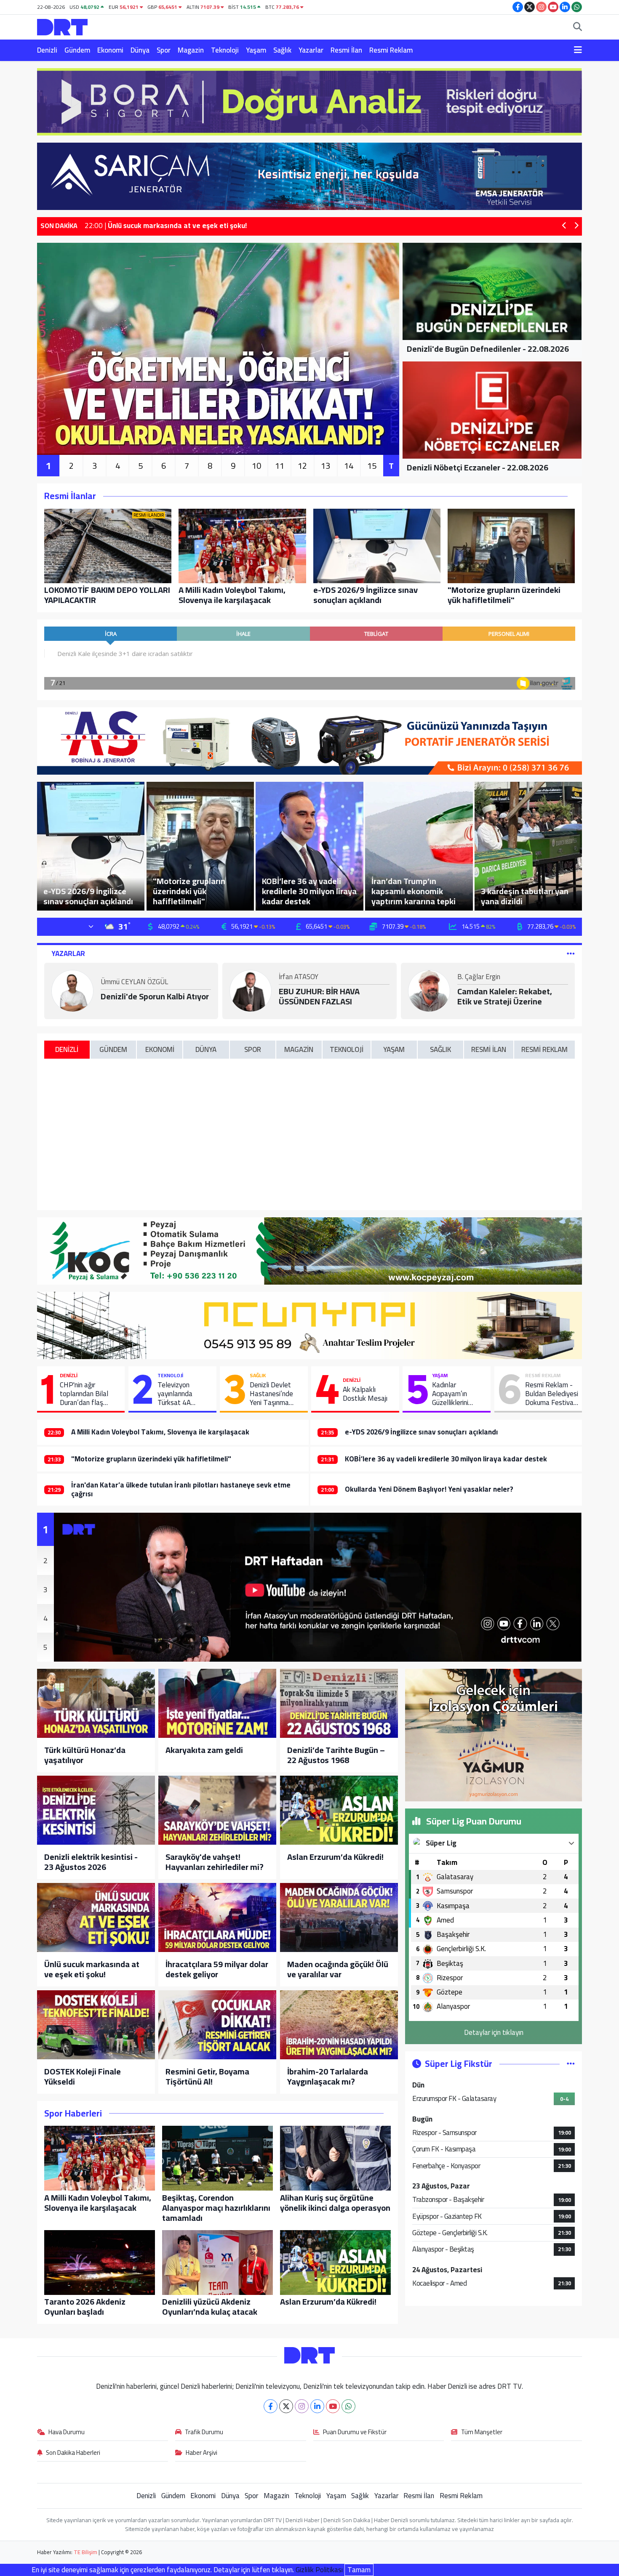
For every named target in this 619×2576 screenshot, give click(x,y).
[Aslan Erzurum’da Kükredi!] (339, 1810)
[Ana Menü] (578, 50)
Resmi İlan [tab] (489, 1049)
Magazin (191, 50)
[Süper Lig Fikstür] (571, 2063)
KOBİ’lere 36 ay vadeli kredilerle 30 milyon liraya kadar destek (446, 1459)
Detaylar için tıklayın (494, 2032)
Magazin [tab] (299, 1049)
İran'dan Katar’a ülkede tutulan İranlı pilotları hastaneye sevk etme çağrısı (181, 1489)
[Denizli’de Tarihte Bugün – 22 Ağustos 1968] (339, 1703)
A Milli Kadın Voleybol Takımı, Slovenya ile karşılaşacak (160, 1432)
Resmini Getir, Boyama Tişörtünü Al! (207, 2077)
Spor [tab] (253, 1049)
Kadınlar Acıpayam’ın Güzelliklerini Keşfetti (450, 1394)
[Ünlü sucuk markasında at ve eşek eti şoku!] (96, 1917)
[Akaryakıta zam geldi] (217, 1703)
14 (349, 466)
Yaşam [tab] (394, 1049)
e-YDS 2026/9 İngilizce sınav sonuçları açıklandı (422, 1432)
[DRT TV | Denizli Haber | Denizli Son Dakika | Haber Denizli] (62, 26)
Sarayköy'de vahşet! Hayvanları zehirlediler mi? (215, 1862)
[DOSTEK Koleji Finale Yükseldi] (96, 2025)
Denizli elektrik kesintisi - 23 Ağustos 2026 (91, 1862)
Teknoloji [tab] (347, 1049)
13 (326, 466)
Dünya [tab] (206, 1049)
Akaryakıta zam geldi (204, 1750)
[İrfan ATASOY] (251, 990)
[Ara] (578, 27)
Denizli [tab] (67, 1049)
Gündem (77, 50)
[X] (286, 2406)
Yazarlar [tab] (68, 953)
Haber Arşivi (201, 2453)
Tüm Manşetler (482, 2433)
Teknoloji (225, 50)
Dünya (140, 50)
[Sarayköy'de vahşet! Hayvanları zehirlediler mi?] (217, 1810)
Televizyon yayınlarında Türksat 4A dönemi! (175, 1394)
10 (256, 466)
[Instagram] (302, 2406)
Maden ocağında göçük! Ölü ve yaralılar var (338, 1969)
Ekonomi (110, 50)
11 (280, 466)
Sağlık (282, 50)
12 (302, 466)
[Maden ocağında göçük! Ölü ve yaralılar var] (339, 1917)
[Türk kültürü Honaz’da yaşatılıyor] (96, 1703)
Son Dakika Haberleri (73, 2453)
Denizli (47, 50)
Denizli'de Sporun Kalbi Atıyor (155, 996)
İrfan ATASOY (299, 977)
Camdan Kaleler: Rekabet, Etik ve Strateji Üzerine (505, 996)
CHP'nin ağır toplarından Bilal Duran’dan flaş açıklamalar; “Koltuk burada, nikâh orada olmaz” (89, 1394)
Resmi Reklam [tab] (544, 1049)
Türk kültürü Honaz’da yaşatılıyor (85, 1755)
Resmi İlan (346, 50)
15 (372, 466)
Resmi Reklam (391, 50)
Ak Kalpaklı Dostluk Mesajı (365, 1394)
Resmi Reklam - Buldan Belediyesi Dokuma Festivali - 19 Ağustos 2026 (552, 1394)
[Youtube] (333, 2406)
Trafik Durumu (204, 2433)
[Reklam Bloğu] (309, 101)
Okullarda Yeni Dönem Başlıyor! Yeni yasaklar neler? (429, 1489)
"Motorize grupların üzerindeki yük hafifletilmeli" (151, 1459)
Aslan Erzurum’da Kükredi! (335, 1857)
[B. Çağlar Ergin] (429, 990)
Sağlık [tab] (440, 1049)
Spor (164, 50)
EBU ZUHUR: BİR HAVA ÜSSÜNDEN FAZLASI (319, 996)
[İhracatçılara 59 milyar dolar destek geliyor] (217, 1917)
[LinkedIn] (317, 2406)
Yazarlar (311, 50)
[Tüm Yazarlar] (571, 953)
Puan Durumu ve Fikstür (355, 2433)
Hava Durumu (67, 2433)
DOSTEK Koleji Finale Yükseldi (83, 2077)
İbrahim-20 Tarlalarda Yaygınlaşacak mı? (328, 2077)
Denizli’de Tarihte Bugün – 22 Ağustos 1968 (336, 1755)
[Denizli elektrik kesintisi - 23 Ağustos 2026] (96, 1810)
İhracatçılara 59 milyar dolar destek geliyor (217, 1969)
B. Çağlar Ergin (479, 977)
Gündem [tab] (113, 1049)
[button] (564, 226)
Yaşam (256, 50)
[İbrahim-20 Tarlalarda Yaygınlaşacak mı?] (339, 2025)
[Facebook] (271, 2406)
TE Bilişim (85, 2552)
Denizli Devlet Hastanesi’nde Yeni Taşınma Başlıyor (271, 1394)
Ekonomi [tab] (160, 1049)
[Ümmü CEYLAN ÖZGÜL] (72, 990)
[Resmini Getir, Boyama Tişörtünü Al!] (217, 2025)
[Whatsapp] (348, 2406)
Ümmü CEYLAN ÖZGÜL (134, 983)
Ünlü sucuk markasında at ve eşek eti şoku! (92, 1969)
